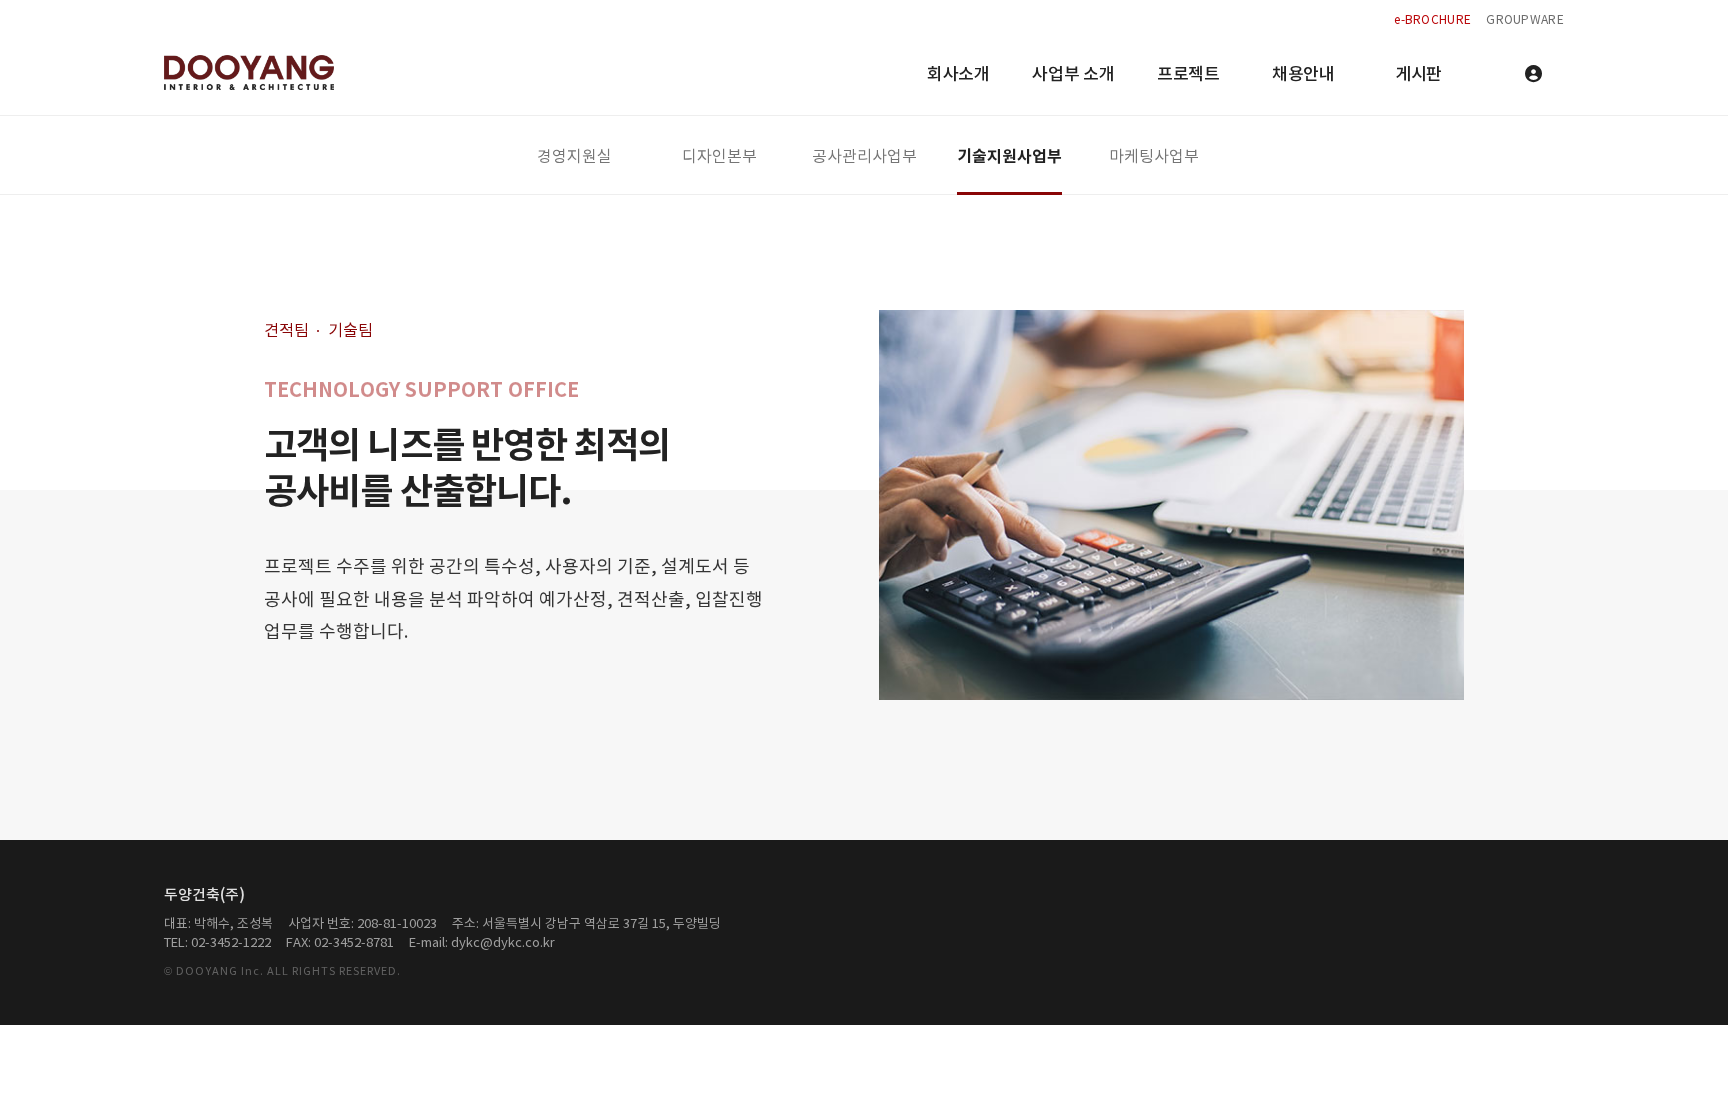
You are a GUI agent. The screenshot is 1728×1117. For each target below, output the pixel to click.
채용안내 (1303, 75)
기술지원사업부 (1009, 157)
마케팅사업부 (1154, 157)
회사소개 (958, 75)
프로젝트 (1188, 75)
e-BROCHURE (1432, 20)
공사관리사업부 (864, 157)
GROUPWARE (1525, 20)
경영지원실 (574, 157)
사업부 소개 (1073, 75)
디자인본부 (719, 157)
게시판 (1418, 75)
